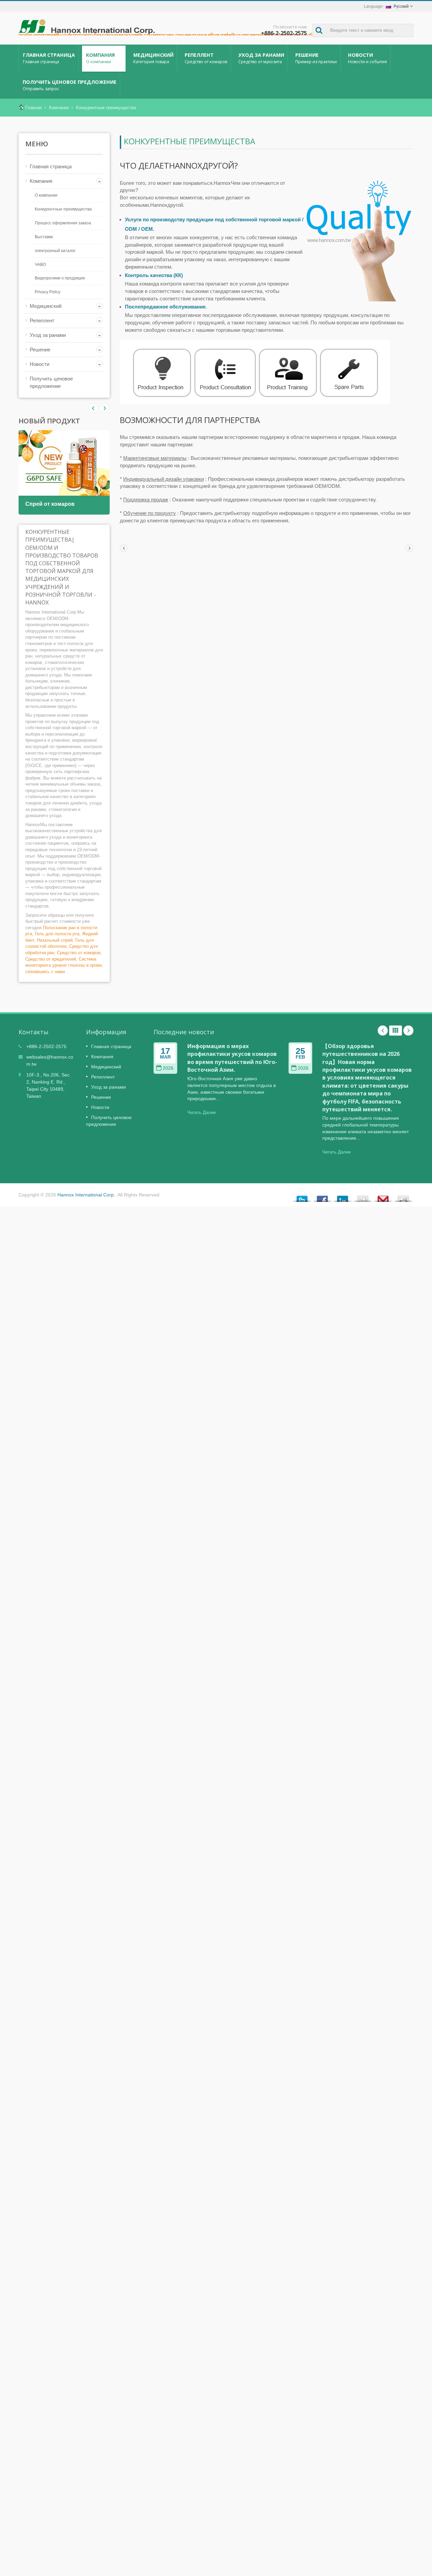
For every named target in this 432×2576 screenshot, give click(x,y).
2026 (168, 1068)
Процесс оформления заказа (63, 223)
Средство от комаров (79, 953)
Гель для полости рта (57, 934)
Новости (367, 58)
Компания (100, 58)
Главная (34, 108)
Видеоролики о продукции (60, 278)
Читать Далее (201, 1112)
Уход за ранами (261, 58)
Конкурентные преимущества (106, 108)
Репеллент (206, 58)
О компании (46, 195)
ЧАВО (40, 265)
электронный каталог (55, 251)
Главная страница (49, 58)
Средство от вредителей (51, 959)
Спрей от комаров (50, 504)
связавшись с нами (45, 972)
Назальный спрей (55, 940)
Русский (401, 6)
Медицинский (153, 58)
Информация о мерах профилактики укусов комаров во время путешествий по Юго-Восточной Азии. (232, 1058)
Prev (105, 408)
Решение (316, 58)
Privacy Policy (48, 292)
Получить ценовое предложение (70, 85)
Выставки (44, 237)
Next (93, 408)
